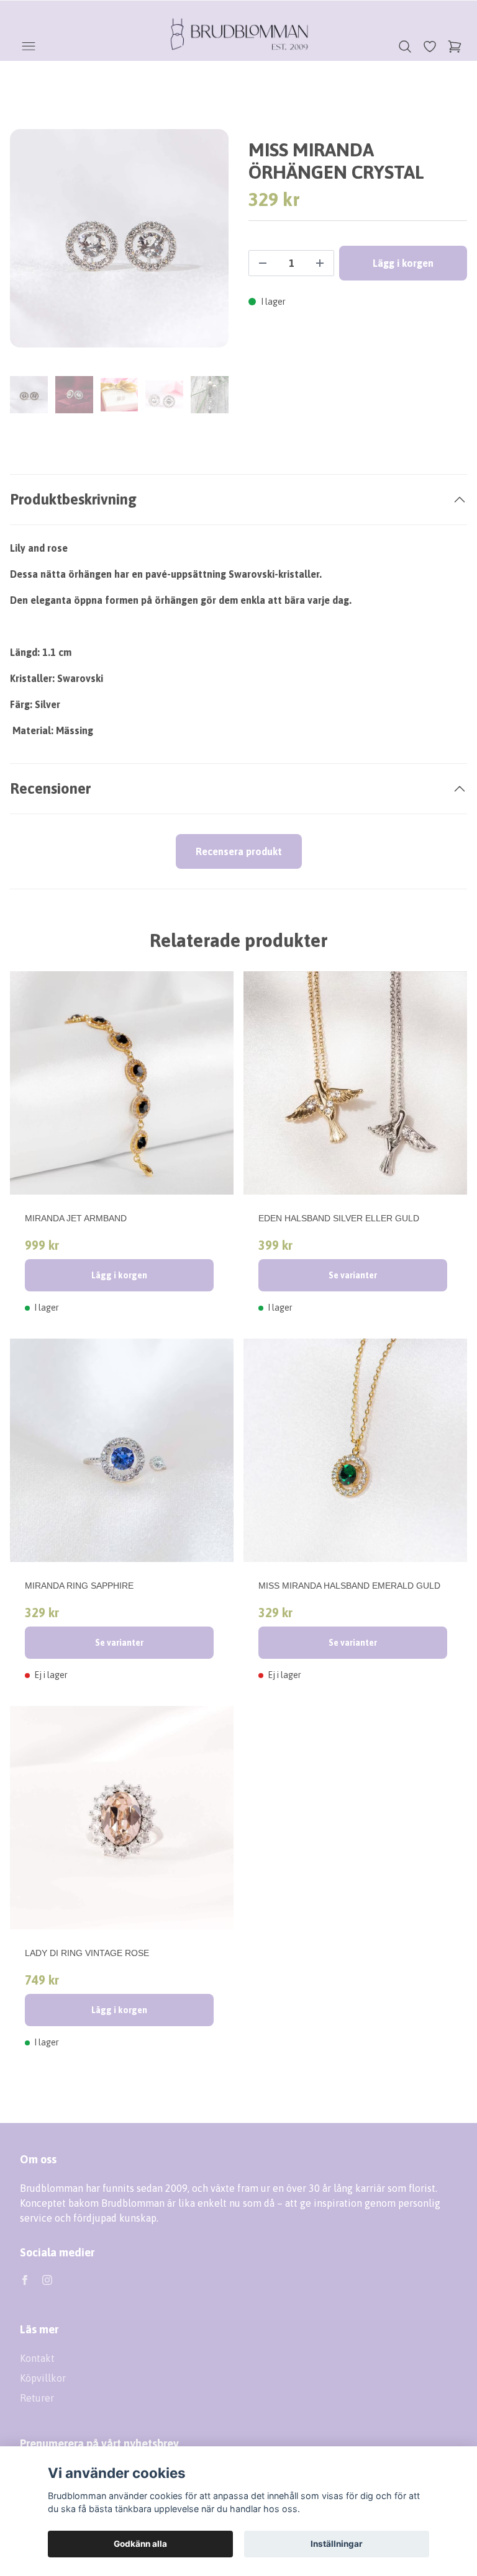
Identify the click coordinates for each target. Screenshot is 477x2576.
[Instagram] (47, 2280)
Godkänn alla (140, 2544)
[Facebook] (25, 2280)
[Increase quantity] (320, 263)
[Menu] (29, 47)
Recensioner (50, 788)
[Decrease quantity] (263, 263)
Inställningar (337, 2544)
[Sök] (405, 47)
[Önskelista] (430, 47)
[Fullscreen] (119, 238)
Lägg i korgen (119, 1275)
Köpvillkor (43, 2378)
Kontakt (37, 2358)
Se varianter (353, 1275)
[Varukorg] (455, 47)
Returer (37, 2398)
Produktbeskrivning (73, 499)
